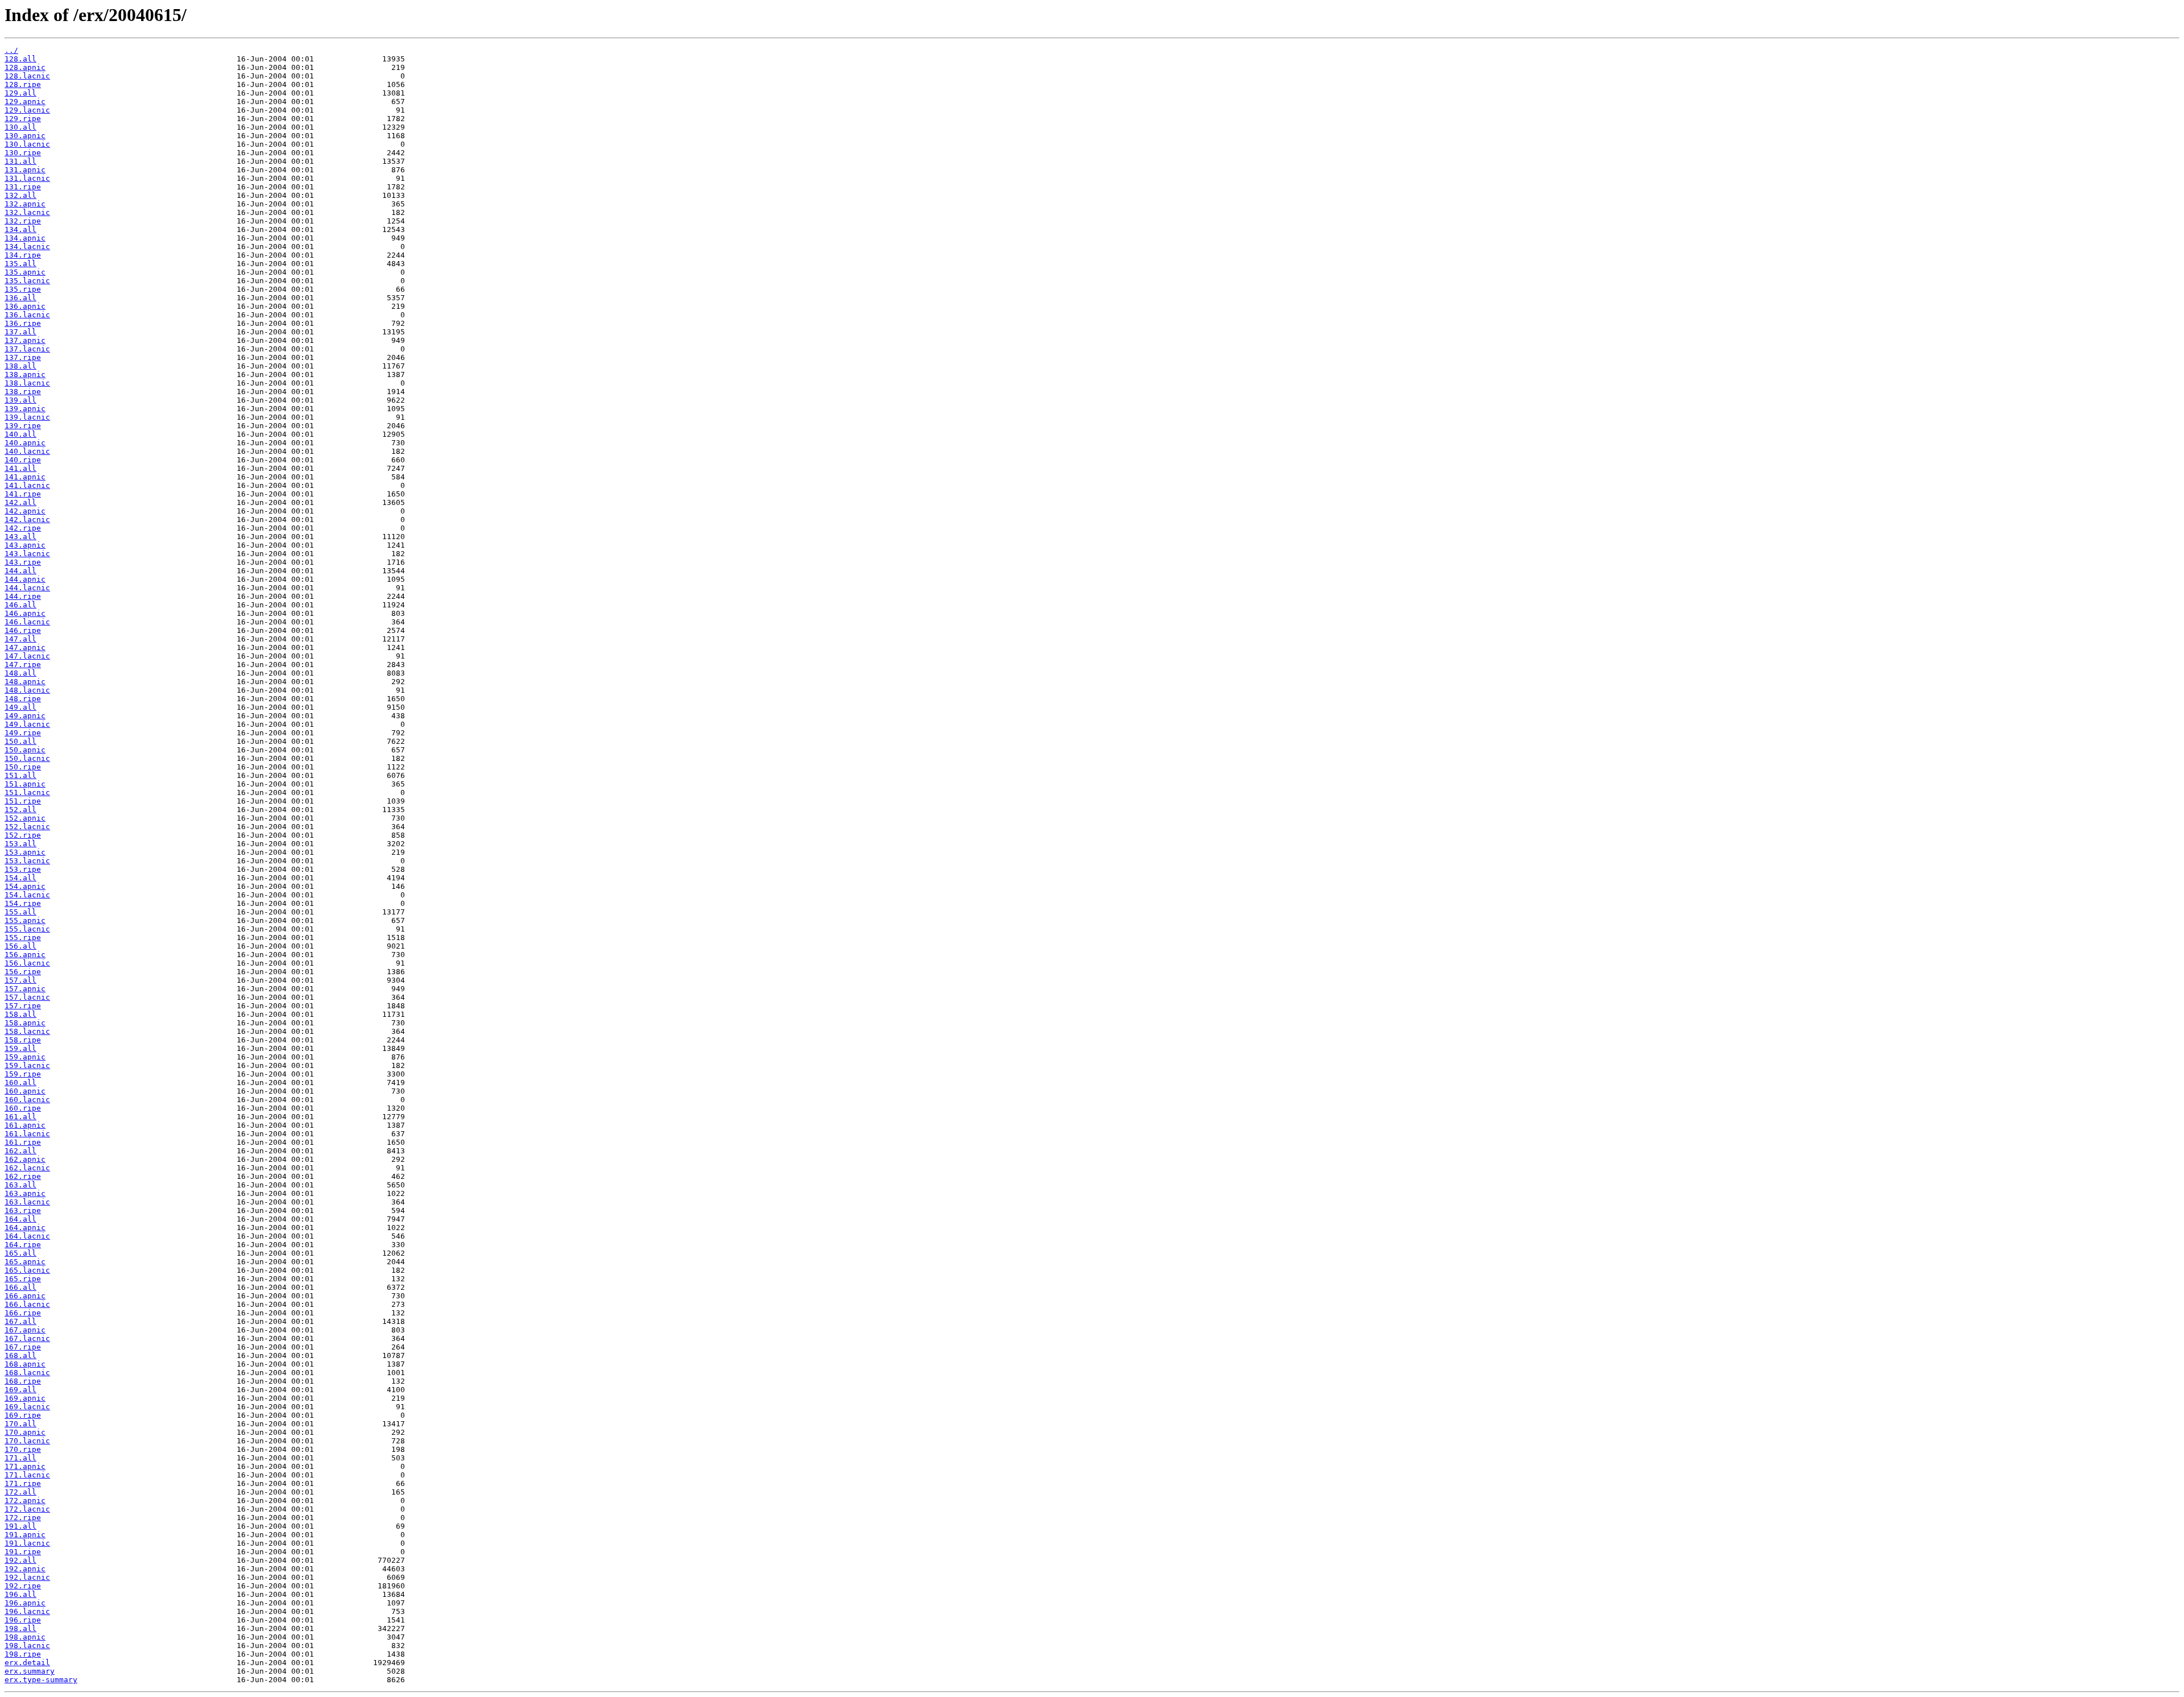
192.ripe (23, 1586)
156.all (20, 946)
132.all (20, 195)
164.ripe (23, 1245)
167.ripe (23, 1347)
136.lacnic (27, 315)
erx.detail (27, 1663)
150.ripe (23, 767)
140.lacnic (27, 451)
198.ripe (23, 1654)
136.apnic (25, 306)
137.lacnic (27, 349)
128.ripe (23, 84)
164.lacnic (27, 1236)
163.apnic (25, 1193)
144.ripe (23, 596)
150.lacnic (27, 758)
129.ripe (23, 119)
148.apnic (25, 682)
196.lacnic (27, 1611)
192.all (20, 1560)
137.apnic (25, 340)
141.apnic (25, 477)
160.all (20, 1083)
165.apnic (25, 1262)
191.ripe (23, 1552)
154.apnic (25, 886)
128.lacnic (27, 76)
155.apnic (25, 920)
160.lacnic (27, 1100)
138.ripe (23, 392)
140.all (20, 434)
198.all (20, 1628)
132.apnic (25, 204)
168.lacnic (27, 1373)
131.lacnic (27, 178)
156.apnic (25, 955)
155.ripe (23, 938)
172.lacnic (27, 1509)
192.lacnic (27, 1577)
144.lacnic (27, 588)
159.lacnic (27, 1065)
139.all (20, 400)
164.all (20, 1219)
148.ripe (23, 699)
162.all (20, 1151)
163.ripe (23, 1210)
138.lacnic (27, 383)
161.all (20, 1117)
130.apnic (25, 136)
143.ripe (23, 562)
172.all (20, 1492)
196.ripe (23, 1620)
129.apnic (25, 102)
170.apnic (25, 1432)
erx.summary (30, 1671)
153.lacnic (27, 861)
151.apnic (25, 784)
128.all (20, 59)
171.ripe (23, 1483)
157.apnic (25, 989)
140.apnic (25, 443)
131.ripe (23, 187)
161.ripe (23, 1142)
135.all (20, 264)
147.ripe (23, 665)
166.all (20, 1287)
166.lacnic (27, 1304)
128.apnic (25, 67)
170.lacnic (27, 1441)
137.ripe (23, 357)
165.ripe (23, 1279)
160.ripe (23, 1108)
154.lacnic (27, 895)
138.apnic (25, 374)
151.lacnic (27, 792)
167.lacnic (27, 1338)
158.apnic (25, 1023)
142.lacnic (27, 520)
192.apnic (25, 1569)
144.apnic (25, 579)
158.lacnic (27, 1031)
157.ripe (23, 1006)
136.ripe (23, 323)
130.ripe (23, 153)
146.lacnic (27, 622)
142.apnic (25, 511)
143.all (20, 537)
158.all (20, 1014)
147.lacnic (27, 656)
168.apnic (25, 1364)
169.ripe (23, 1415)
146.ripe (23, 630)
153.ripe (23, 869)
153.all (20, 844)
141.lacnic (27, 485)
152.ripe (23, 835)
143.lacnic (27, 554)
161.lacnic (27, 1134)
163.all (20, 1185)
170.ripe (23, 1449)
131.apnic (25, 170)
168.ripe (23, 1381)
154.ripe (23, 903)
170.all (20, 1424)
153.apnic (25, 852)
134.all (20, 229)
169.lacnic (27, 1407)
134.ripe (23, 255)
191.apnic (25, 1535)
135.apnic (25, 272)
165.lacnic (27, 1270)
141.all (20, 468)
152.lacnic (27, 827)
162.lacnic (27, 1168)
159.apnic (25, 1057)
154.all (20, 878)
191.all (20, 1526)
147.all (20, 639)
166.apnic (25, 1296)
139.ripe (23, 426)
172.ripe (23, 1518)
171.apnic (25, 1466)
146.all (20, 605)
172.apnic (25, 1501)
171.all (20, 1458)
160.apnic (25, 1091)
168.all (20, 1355)
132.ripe (23, 221)
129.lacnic (27, 110)
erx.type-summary (41, 1680)
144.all (20, 571)
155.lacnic (27, 929)
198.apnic (25, 1637)
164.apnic (25, 1228)
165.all (20, 1253)
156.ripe (23, 972)
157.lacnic (27, 997)
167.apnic (25, 1330)
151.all (20, 775)
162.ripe (23, 1176)
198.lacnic (27, 1646)
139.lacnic (27, 417)
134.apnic (25, 238)
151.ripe (23, 801)
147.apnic (25, 647)
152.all (20, 810)
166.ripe (23, 1313)
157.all (20, 980)
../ (11, 50)
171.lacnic (27, 1475)
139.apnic (25, 409)
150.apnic (25, 750)
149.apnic (25, 716)
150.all (20, 741)
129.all (20, 93)
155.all (20, 912)
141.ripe (23, 494)
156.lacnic (27, 963)
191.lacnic (27, 1543)
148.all (20, 673)
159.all (20, 1048)
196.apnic (25, 1603)
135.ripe (23, 289)
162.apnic (25, 1159)
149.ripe (23, 733)
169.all (20, 1390)
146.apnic (25, 613)
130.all (20, 127)
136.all (20, 298)
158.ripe (23, 1040)
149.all (20, 707)
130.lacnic (27, 144)
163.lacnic (27, 1202)
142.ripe (23, 528)
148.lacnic (27, 690)
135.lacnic (27, 281)
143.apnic (25, 545)
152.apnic (25, 818)
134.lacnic (27, 247)
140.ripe (23, 460)
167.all (20, 1321)
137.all (20, 332)
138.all (20, 366)
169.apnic (25, 1398)
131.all (20, 161)
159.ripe (23, 1074)
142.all (20, 502)
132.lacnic (27, 212)
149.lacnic (27, 724)
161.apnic (25, 1125)
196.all (20, 1594)
